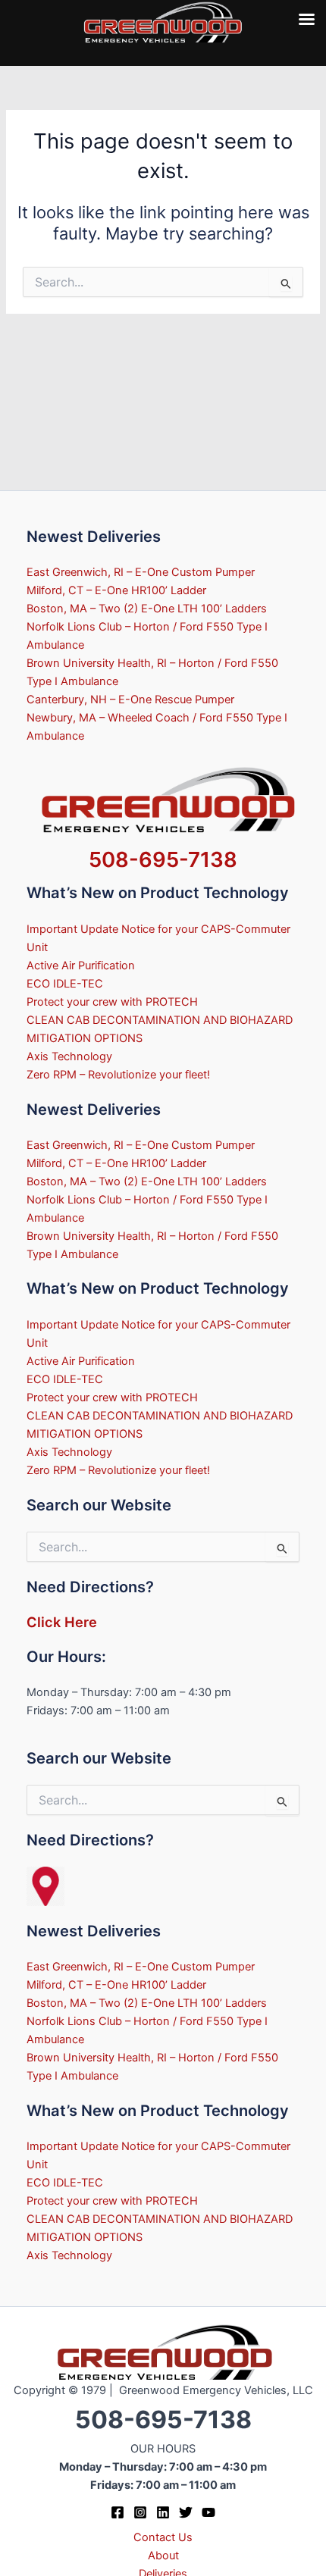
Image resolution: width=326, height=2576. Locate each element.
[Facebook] (118, 2512)
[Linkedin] (163, 2512)
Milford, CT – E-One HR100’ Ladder (116, 590)
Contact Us (163, 2537)
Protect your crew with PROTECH (112, 1002)
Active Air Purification (81, 966)
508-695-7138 (163, 859)
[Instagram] (140, 2512)
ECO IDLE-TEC (65, 984)
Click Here (62, 1622)
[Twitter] (186, 2512)
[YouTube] (208, 2512)
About (163, 2556)
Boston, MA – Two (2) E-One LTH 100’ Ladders (147, 609)
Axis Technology (69, 1056)
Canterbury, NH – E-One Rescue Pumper (130, 700)
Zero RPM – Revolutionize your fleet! (118, 1075)
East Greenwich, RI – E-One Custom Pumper (141, 572)
